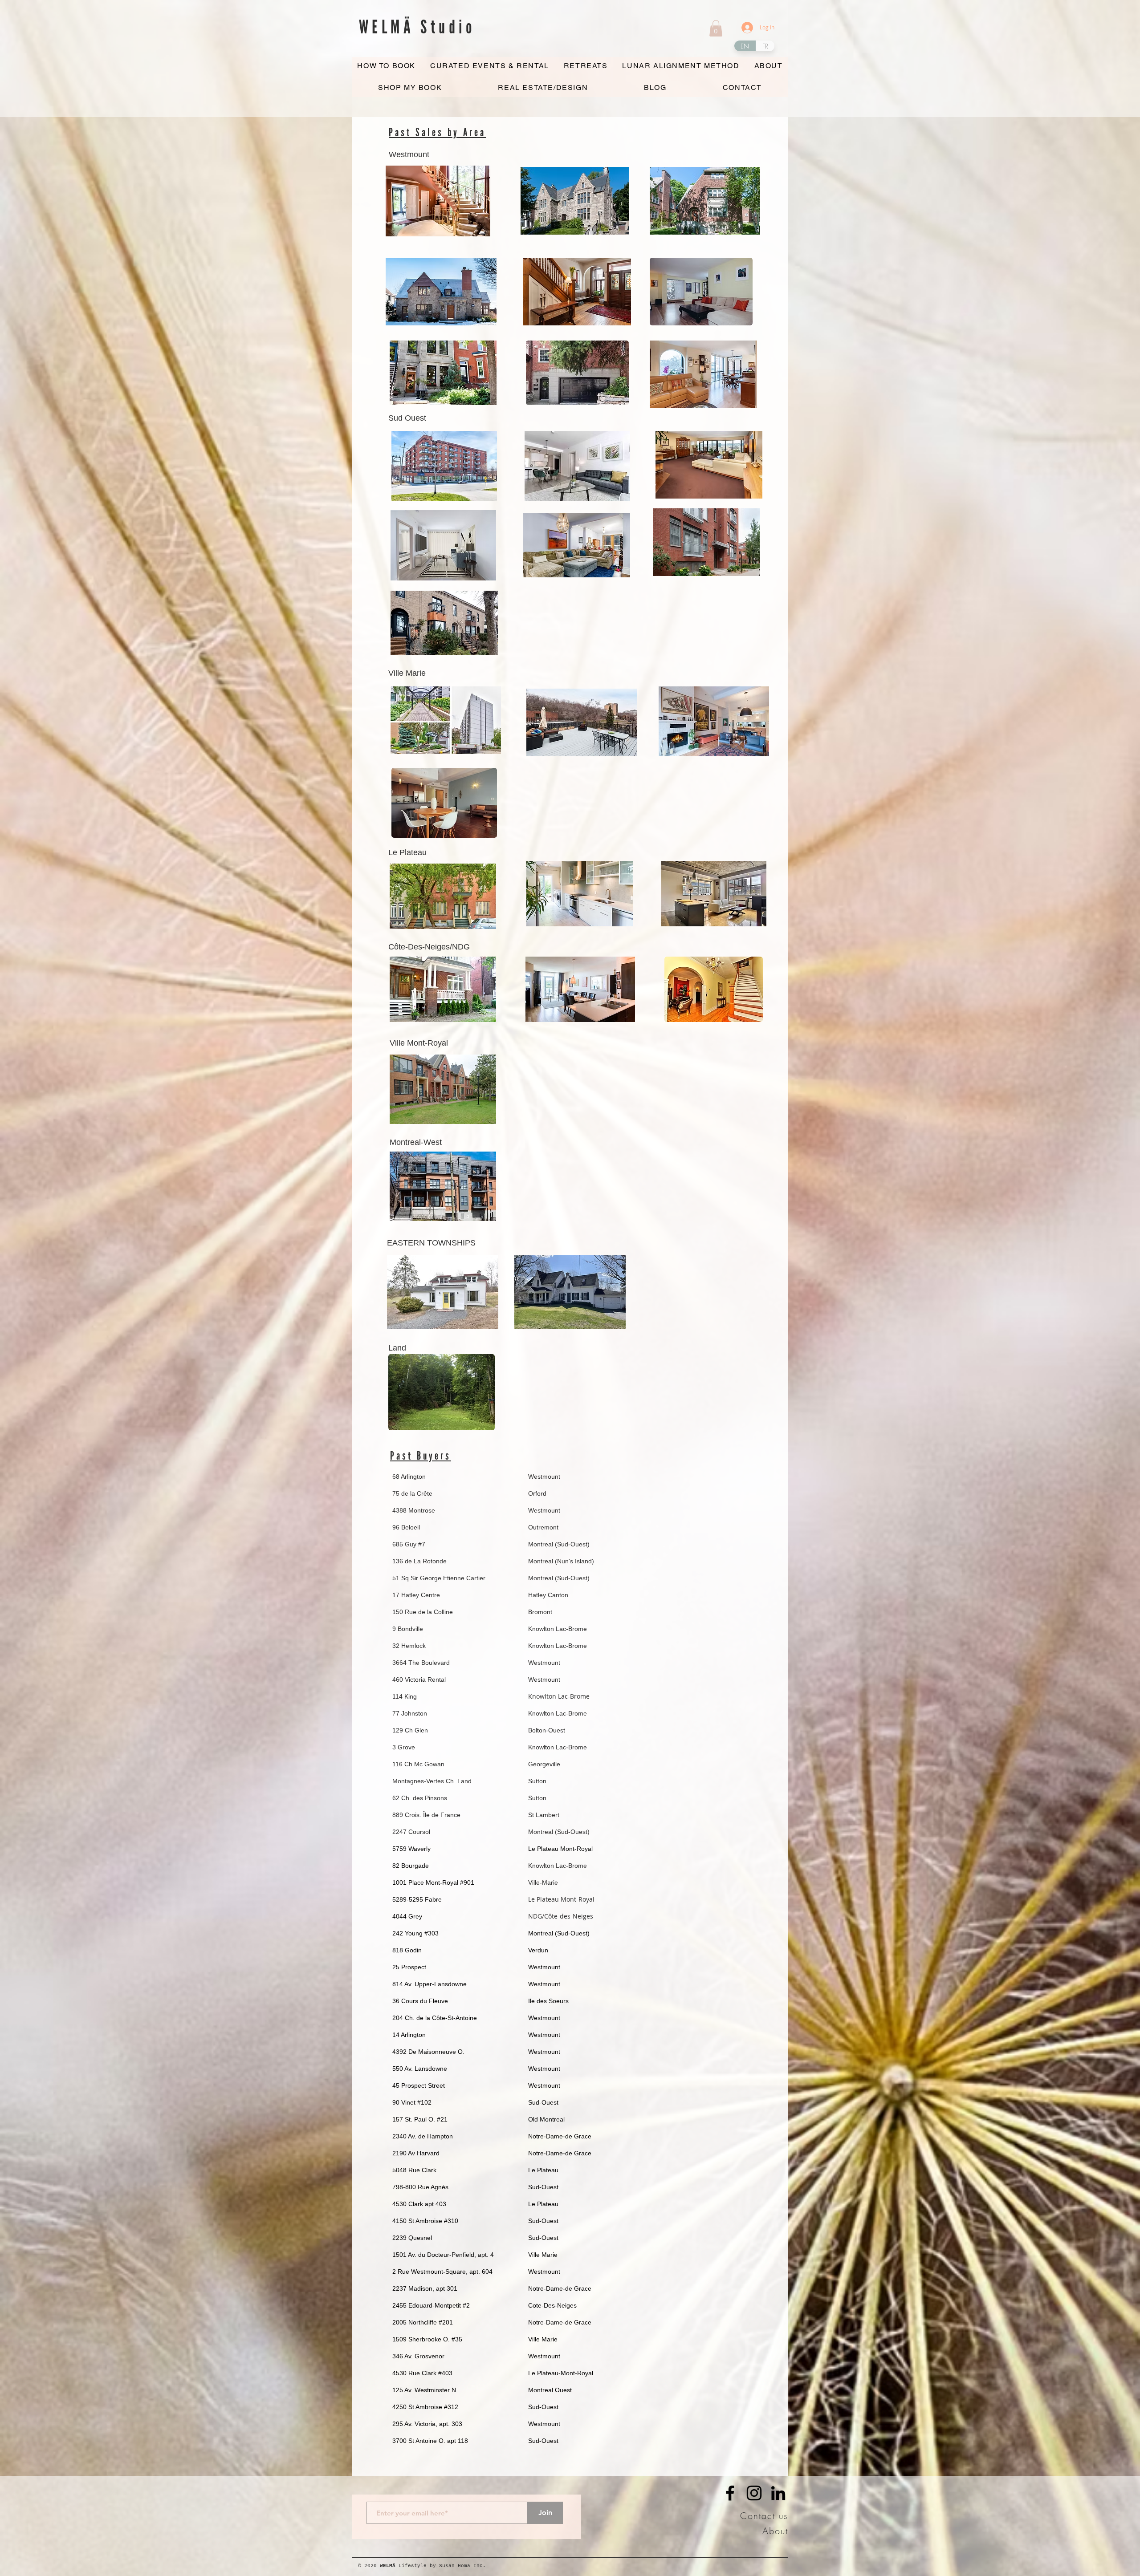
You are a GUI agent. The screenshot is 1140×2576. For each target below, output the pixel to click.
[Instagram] (754, 2493)
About (775, 2531)
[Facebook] (730, 2493)
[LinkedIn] (778, 2493)
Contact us (764, 2516)
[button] (716, 28)
